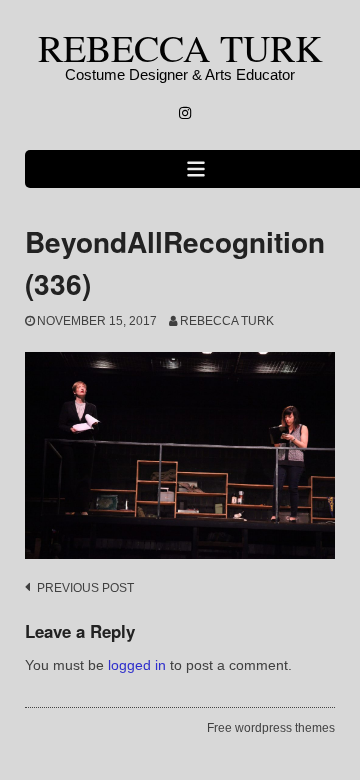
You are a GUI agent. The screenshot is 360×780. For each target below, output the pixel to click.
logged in (137, 665)
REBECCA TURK (180, 47)
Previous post (85, 588)
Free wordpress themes (271, 728)
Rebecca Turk (227, 321)
